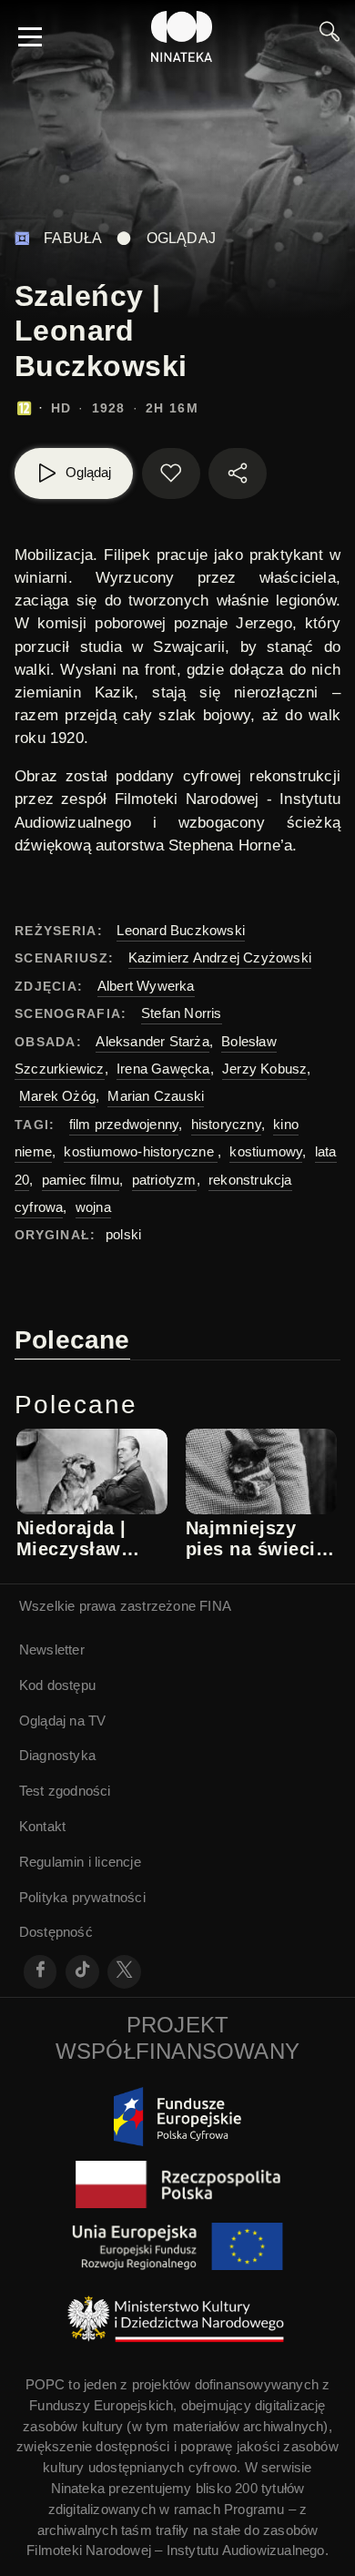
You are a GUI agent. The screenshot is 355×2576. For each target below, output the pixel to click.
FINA (215, 1606)
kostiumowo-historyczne (141, 1151)
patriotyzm (164, 1180)
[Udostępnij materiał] (238, 473)
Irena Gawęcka (163, 1069)
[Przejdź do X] (124, 1972)
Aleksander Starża (152, 1041)
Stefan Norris (182, 1013)
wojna (93, 1207)
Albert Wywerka (146, 986)
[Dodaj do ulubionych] (171, 473)
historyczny (226, 1124)
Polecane (72, 1340)
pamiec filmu (81, 1180)
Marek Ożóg (57, 1096)
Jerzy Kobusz (264, 1069)
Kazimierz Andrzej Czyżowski (220, 957)
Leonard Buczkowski (181, 930)
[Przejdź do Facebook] (41, 1972)
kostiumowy (266, 1151)
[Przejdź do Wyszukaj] (330, 36)
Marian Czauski (156, 1096)
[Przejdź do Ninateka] (182, 36)
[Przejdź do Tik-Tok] (82, 1972)
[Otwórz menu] (30, 36)
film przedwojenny (124, 1124)
